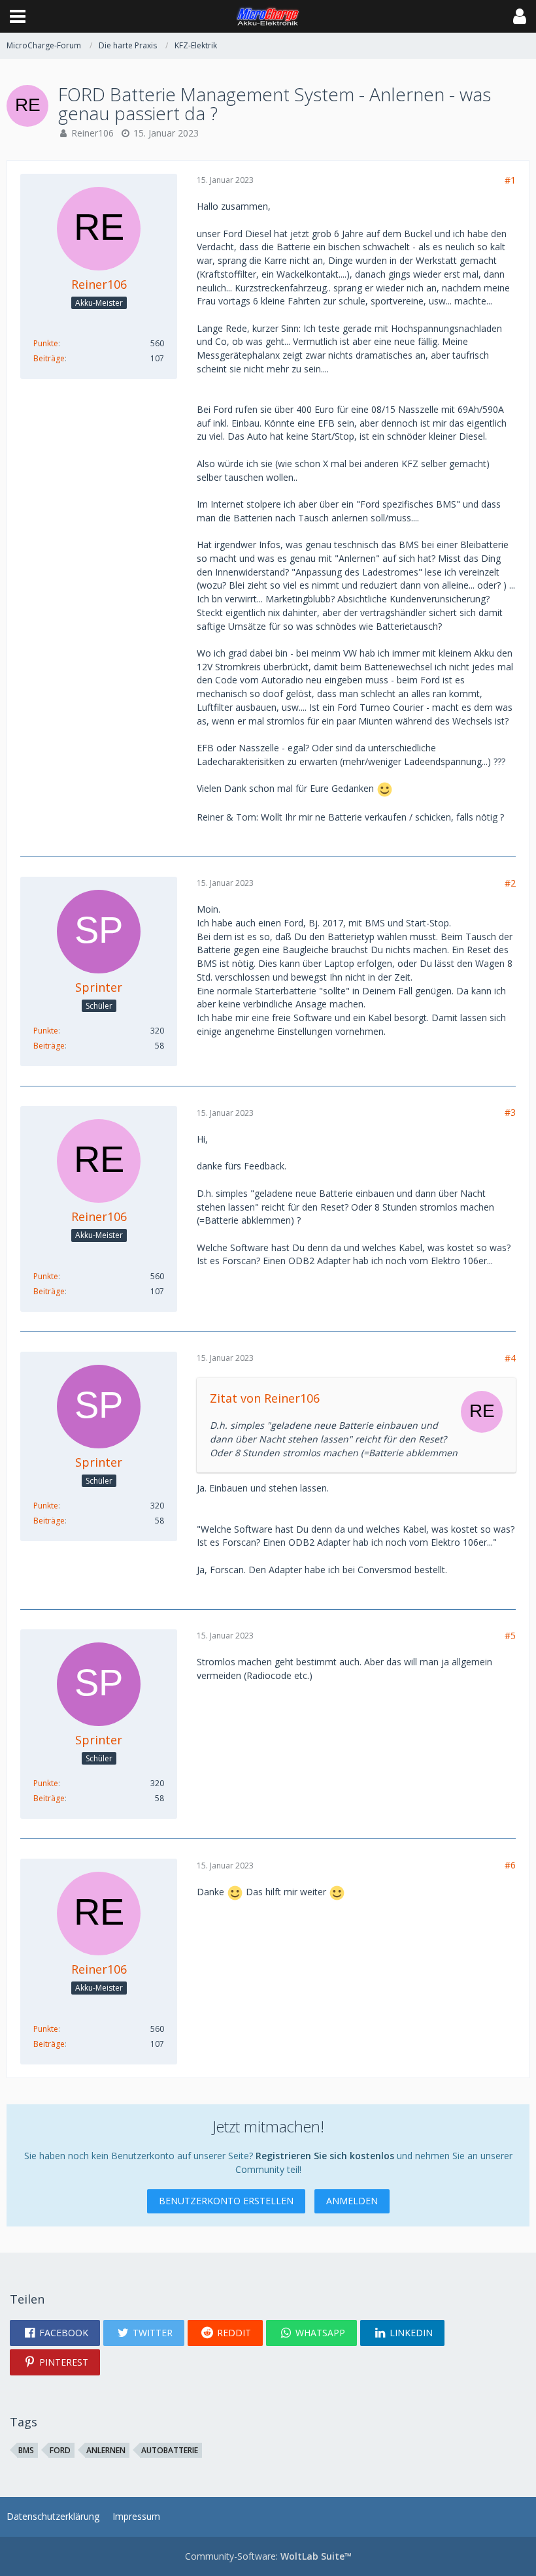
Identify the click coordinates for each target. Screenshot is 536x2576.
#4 (510, 1358)
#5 (510, 1636)
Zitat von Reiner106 (265, 1398)
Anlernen (106, 2450)
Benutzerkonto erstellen (226, 2201)
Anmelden (352, 2201)
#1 (510, 180)
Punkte (46, 343)
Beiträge (49, 358)
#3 (510, 1112)
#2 (510, 883)
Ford (60, 2450)
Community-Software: (268, 2556)
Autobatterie (170, 2450)
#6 (510, 1865)
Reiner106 (92, 133)
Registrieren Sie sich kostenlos (325, 2156)
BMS (26, 2450)
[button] (18, 16)
